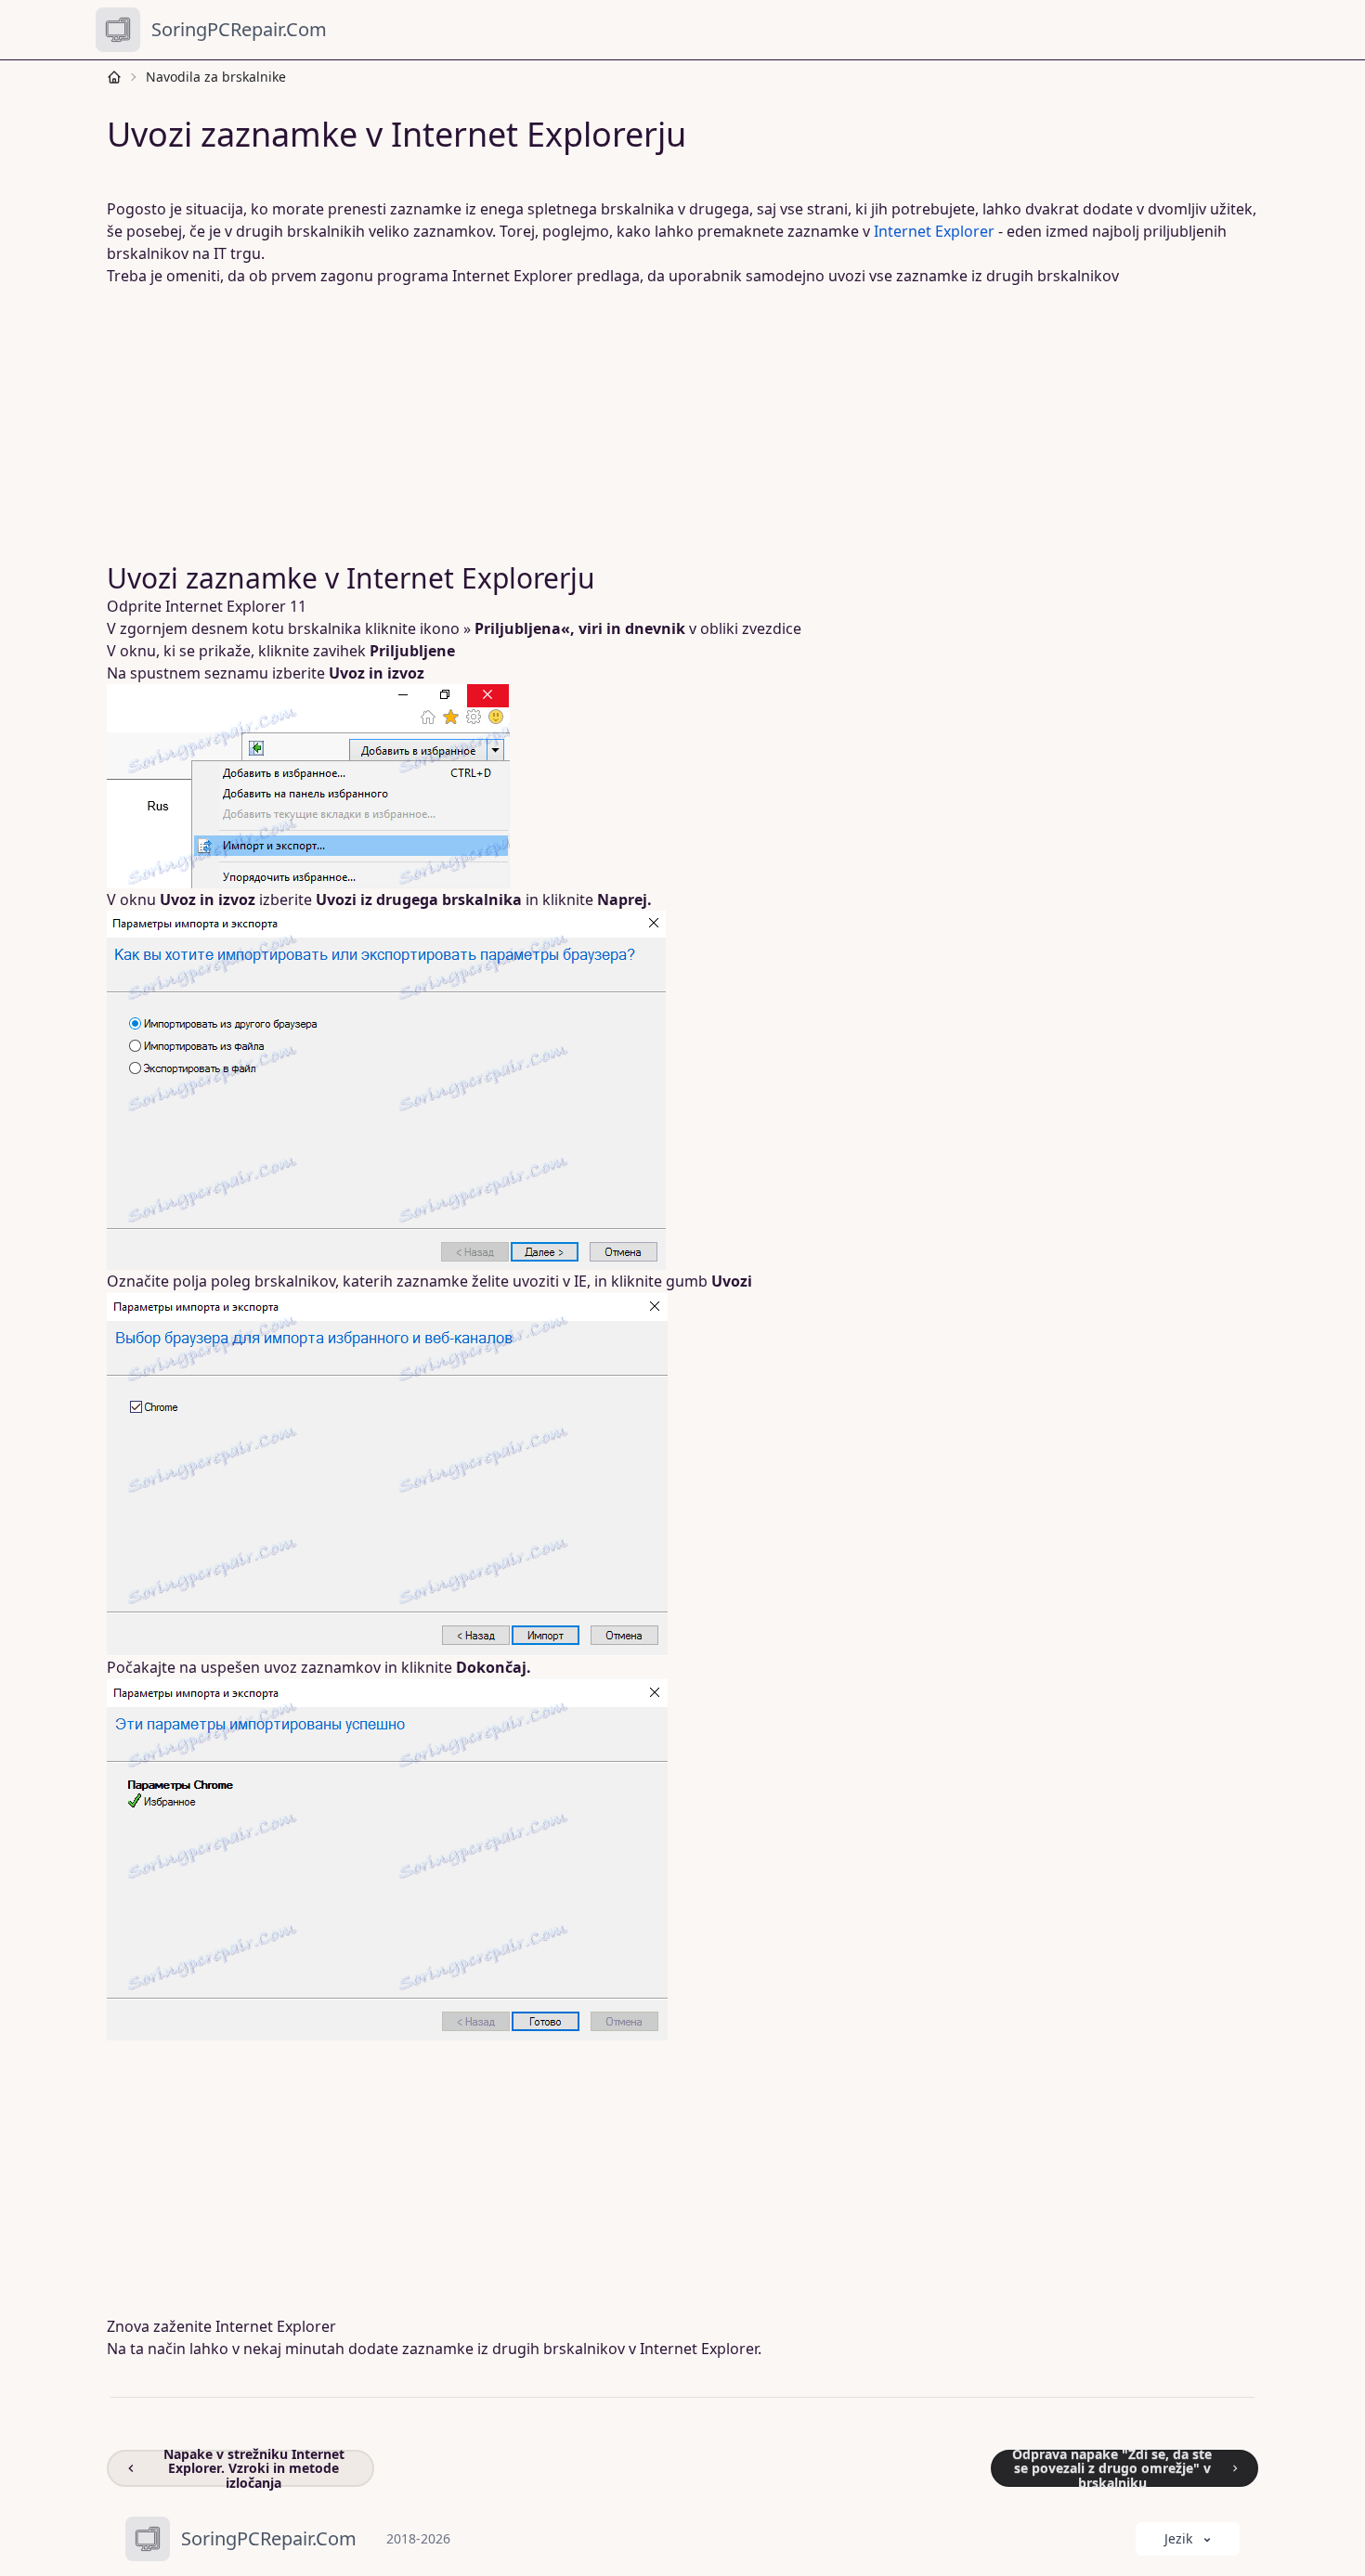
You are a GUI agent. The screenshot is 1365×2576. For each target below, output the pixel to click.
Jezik (1178, 2538)
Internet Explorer (934, 231)
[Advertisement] (671, 424)
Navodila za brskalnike (216, 77)
